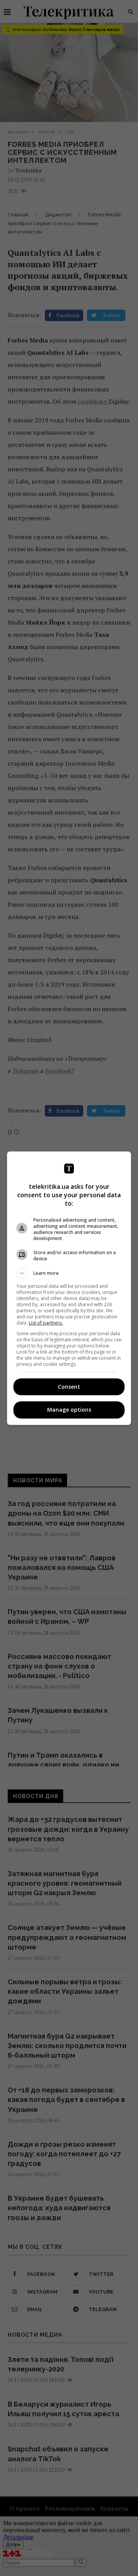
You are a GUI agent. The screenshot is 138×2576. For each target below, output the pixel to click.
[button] (69, 1273)
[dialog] (69, 1288)
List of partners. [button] (46, 1323)
